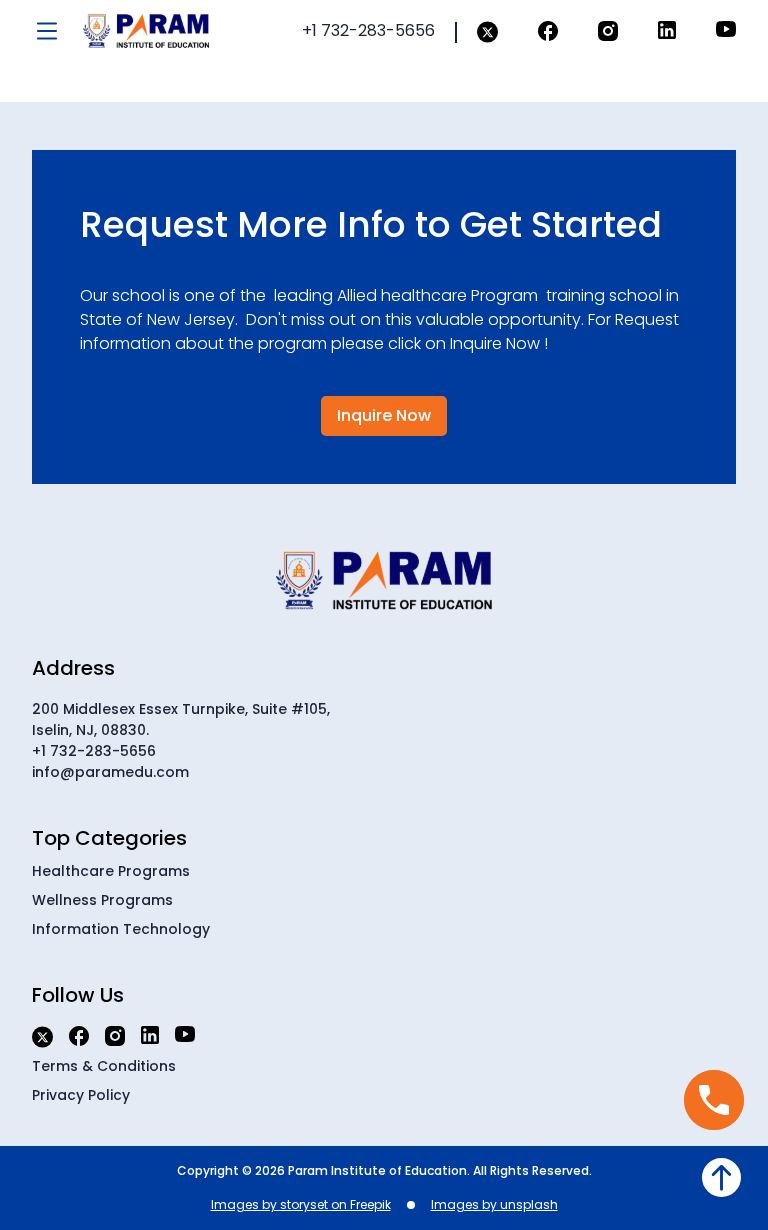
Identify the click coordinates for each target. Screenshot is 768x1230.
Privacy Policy (81, 1095)
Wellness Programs (102, 900)
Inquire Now (384, 415)
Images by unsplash (494, 1204)
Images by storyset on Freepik (301, 1204)
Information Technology (121, 929)
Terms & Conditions (104, 1066)
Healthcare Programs (111, 871)
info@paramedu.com (110, 772)
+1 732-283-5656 (94, 751)
